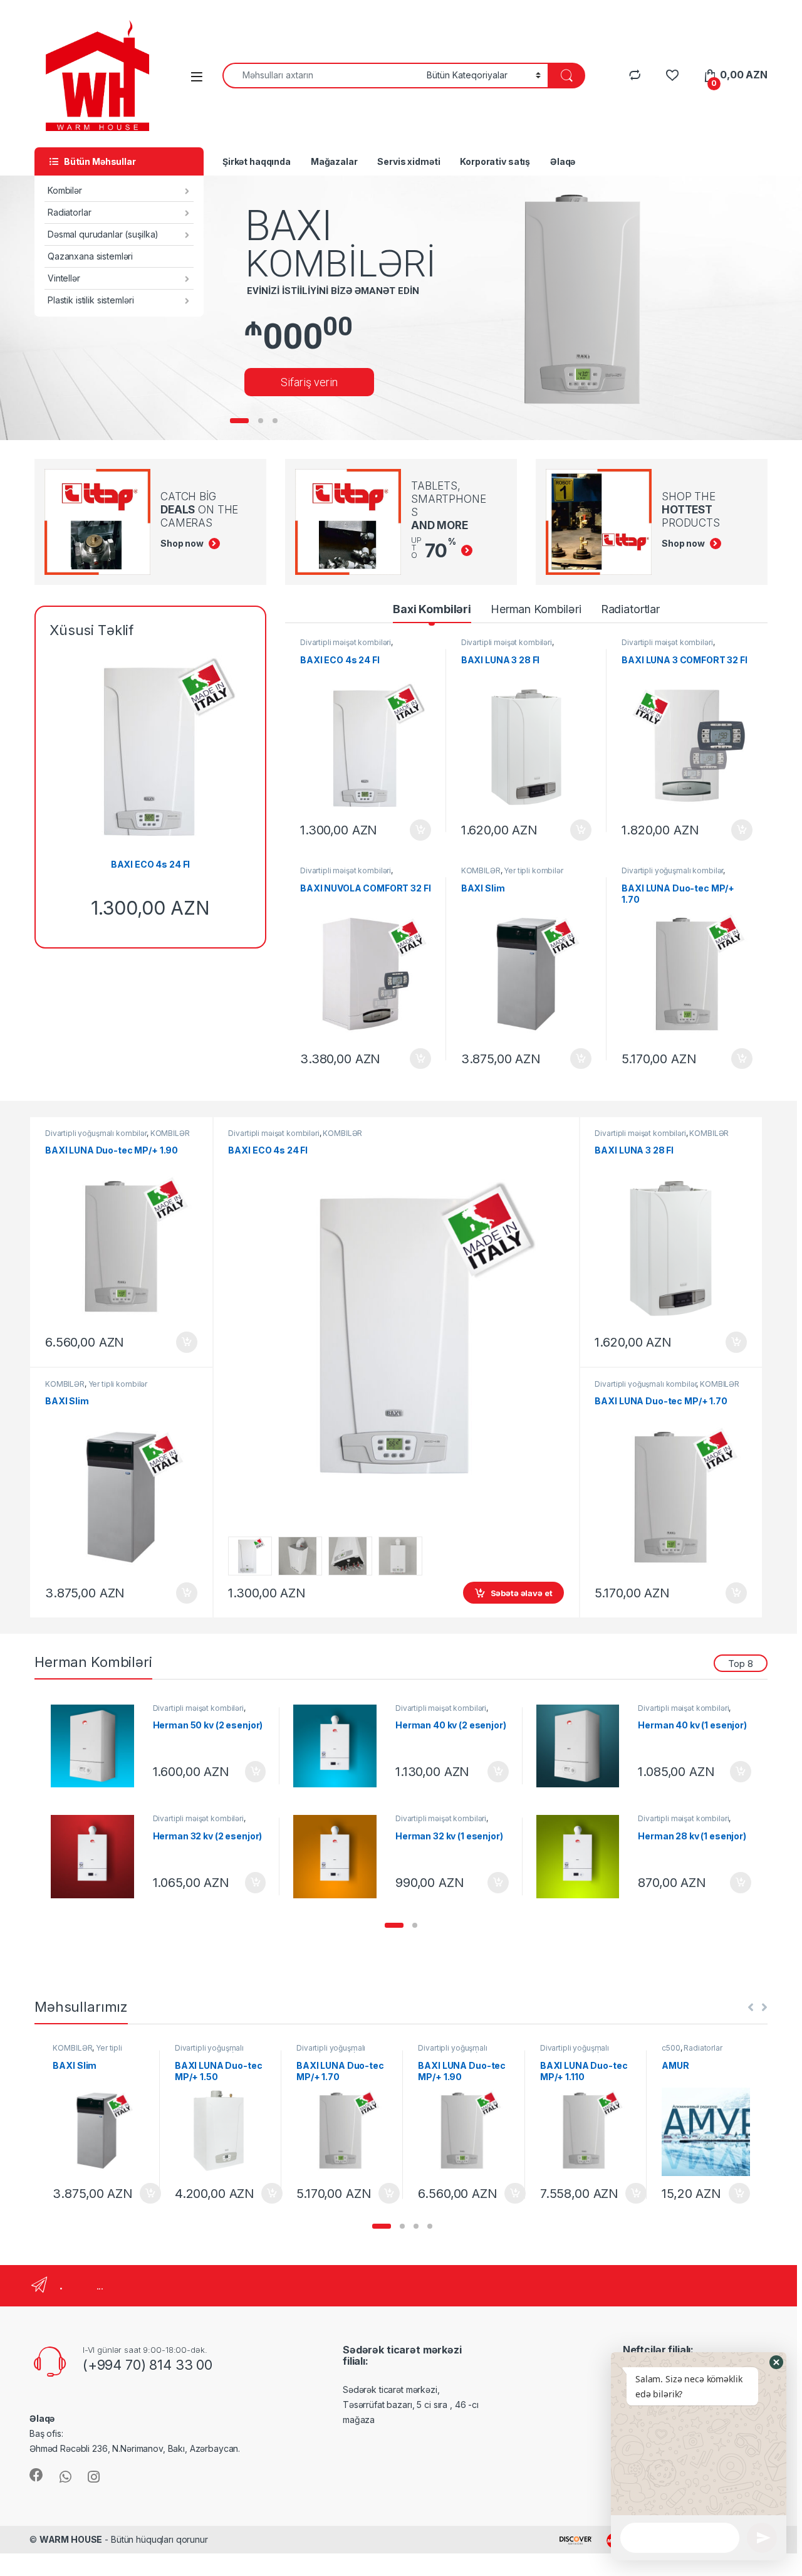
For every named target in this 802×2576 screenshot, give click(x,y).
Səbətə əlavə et (417, 830)
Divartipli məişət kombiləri (346, 642)
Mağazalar (334, 161)
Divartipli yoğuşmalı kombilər (672, 870)
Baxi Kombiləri (432, 609)
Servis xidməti (409, 161)
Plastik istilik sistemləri (91, 300)
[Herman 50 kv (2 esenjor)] (97, 1746)
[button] (394, 1925)
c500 (671, 2048)
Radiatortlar (630, 609)
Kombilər (65, 190)
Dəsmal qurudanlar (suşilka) (103, 234)
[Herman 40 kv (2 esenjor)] (340, 1746)
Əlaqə (563, 161)
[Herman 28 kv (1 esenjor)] (583, 1857)
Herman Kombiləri (536, 609)
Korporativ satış (495, 161)
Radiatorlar (69, 212)
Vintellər (64, 278)
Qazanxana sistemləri (90, 256)
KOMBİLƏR (481, 870)
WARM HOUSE (71, 2539)
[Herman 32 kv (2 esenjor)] (97, 1857)
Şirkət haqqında (257, 161)
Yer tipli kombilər (533, 870)
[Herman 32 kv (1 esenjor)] (340, 1857)
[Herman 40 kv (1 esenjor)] (583, 1746)
